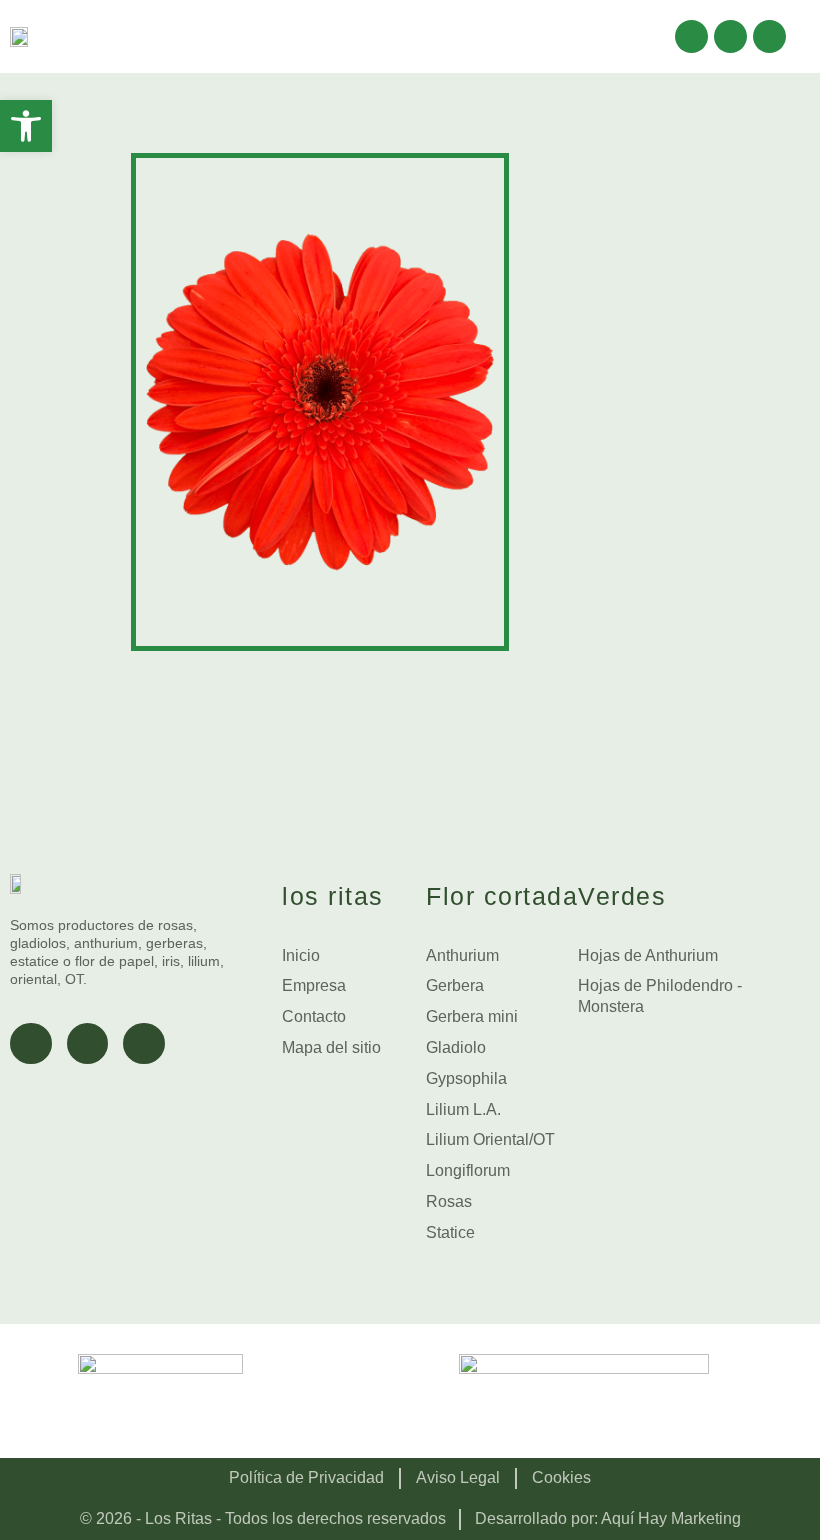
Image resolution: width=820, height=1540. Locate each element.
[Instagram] (730, 36)
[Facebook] (691, 36)
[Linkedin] (769, 36)
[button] (636, 36)
